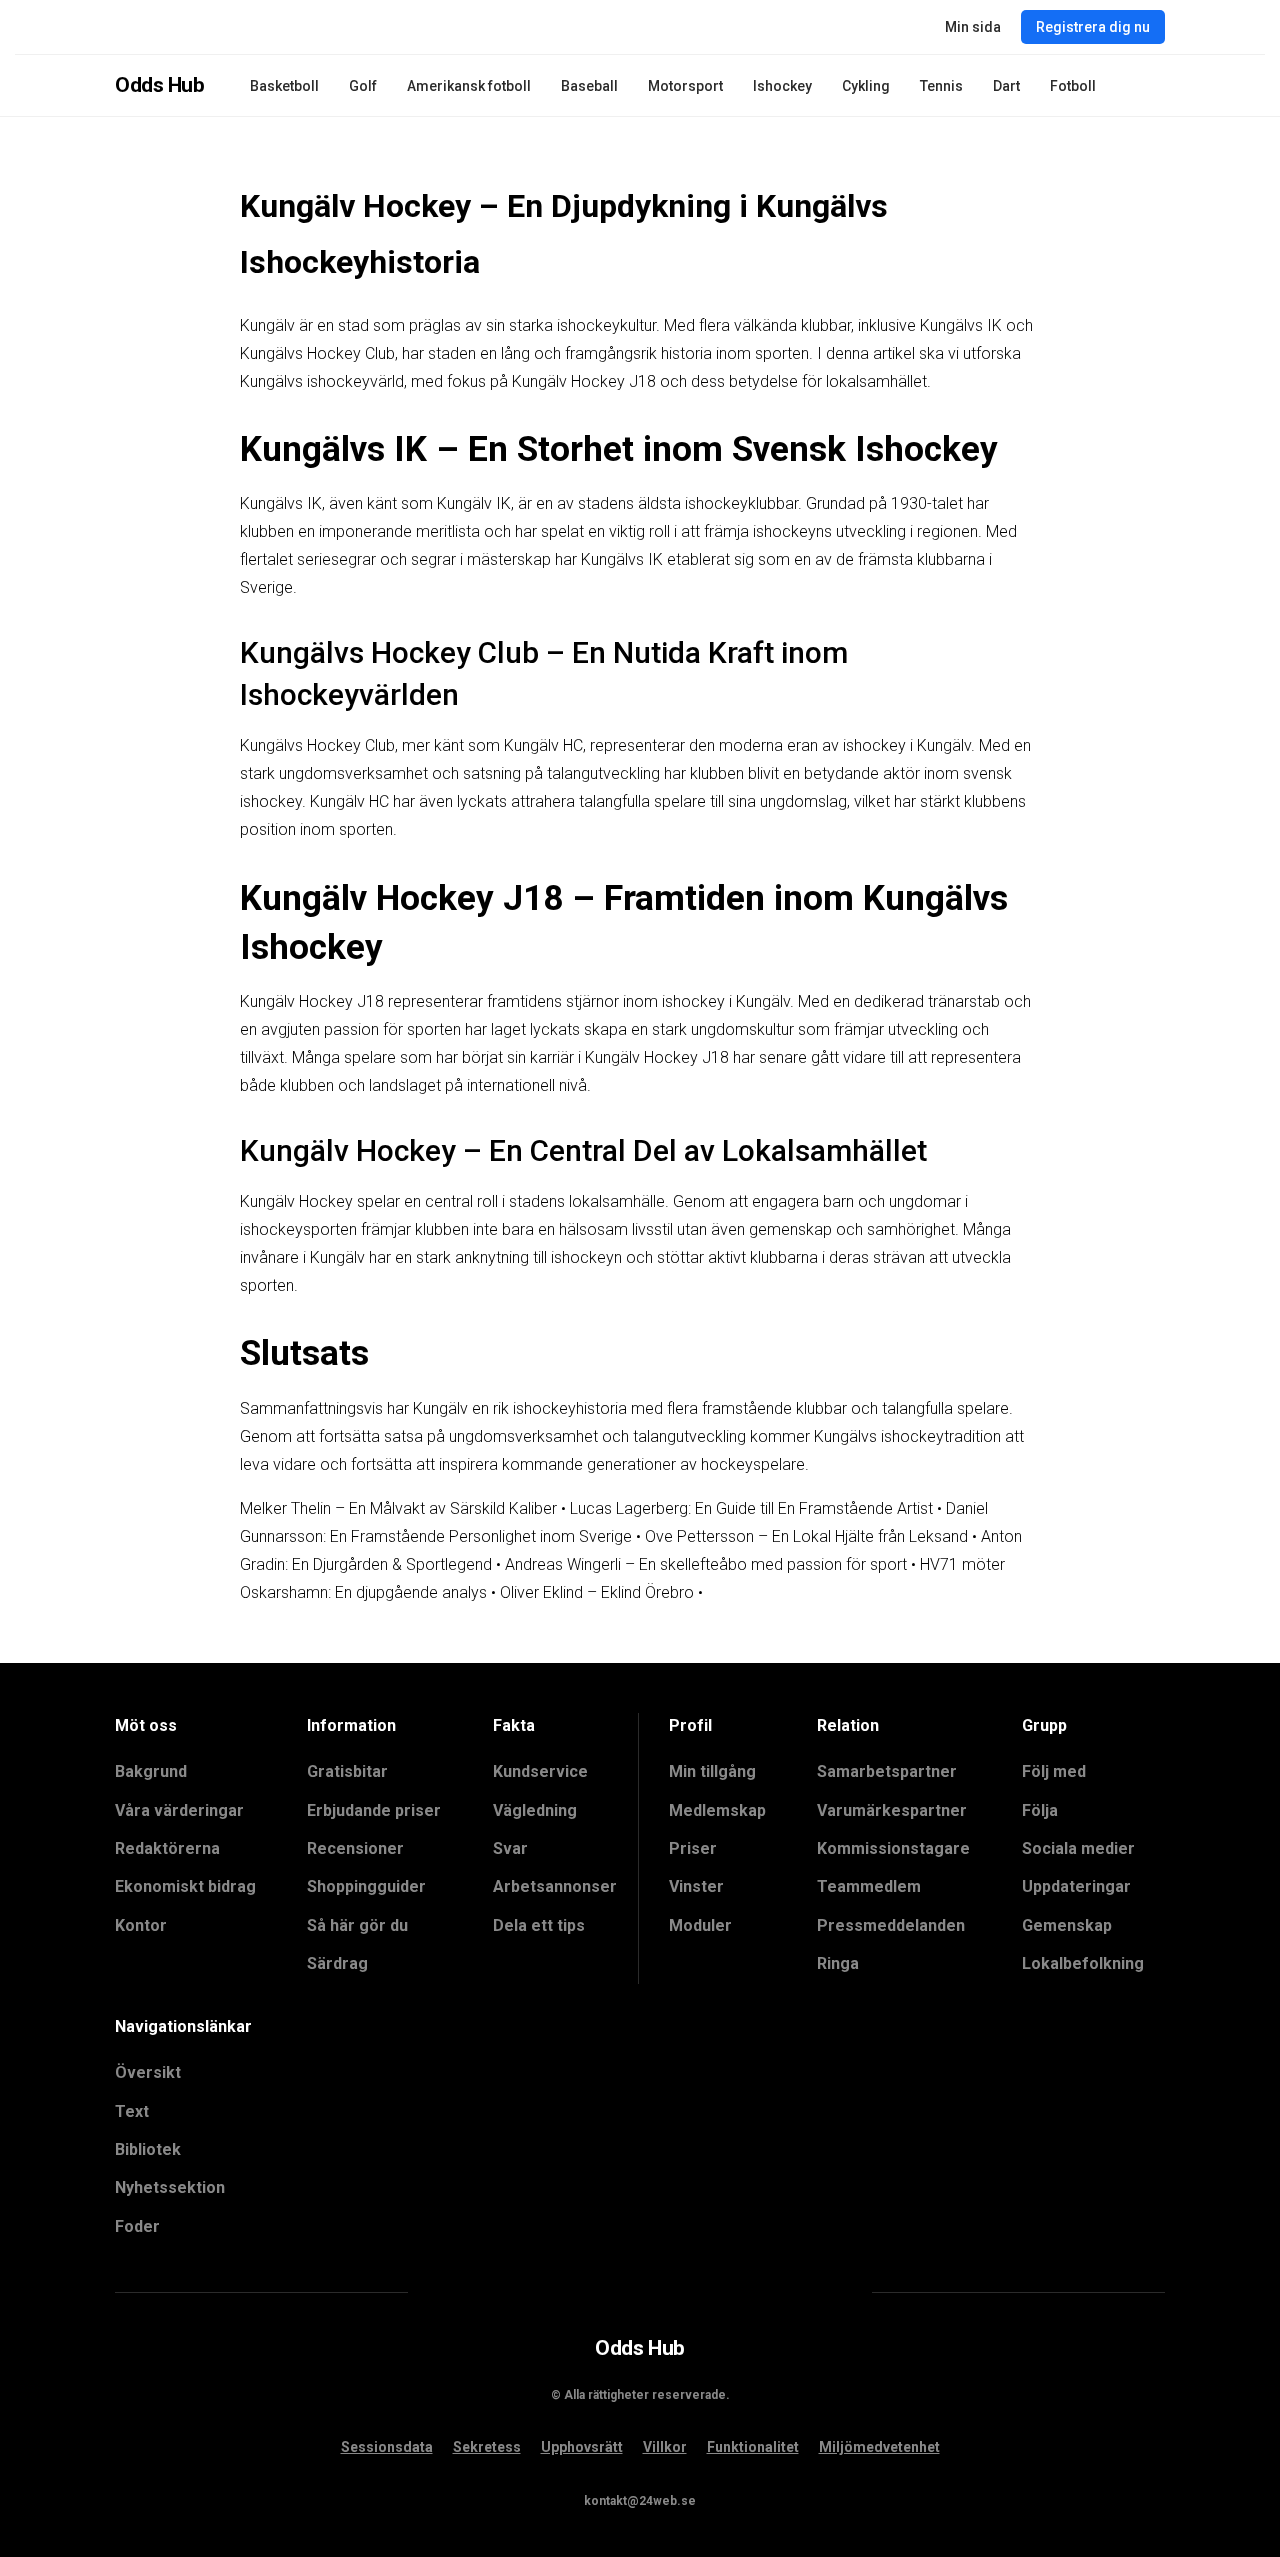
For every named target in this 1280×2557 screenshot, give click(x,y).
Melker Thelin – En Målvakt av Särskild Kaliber (398, 1508)
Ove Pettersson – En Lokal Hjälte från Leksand (806, 1536)
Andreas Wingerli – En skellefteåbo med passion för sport (706, 1564)
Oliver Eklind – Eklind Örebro (597, 1592)
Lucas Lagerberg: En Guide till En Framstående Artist (751, 1508)
